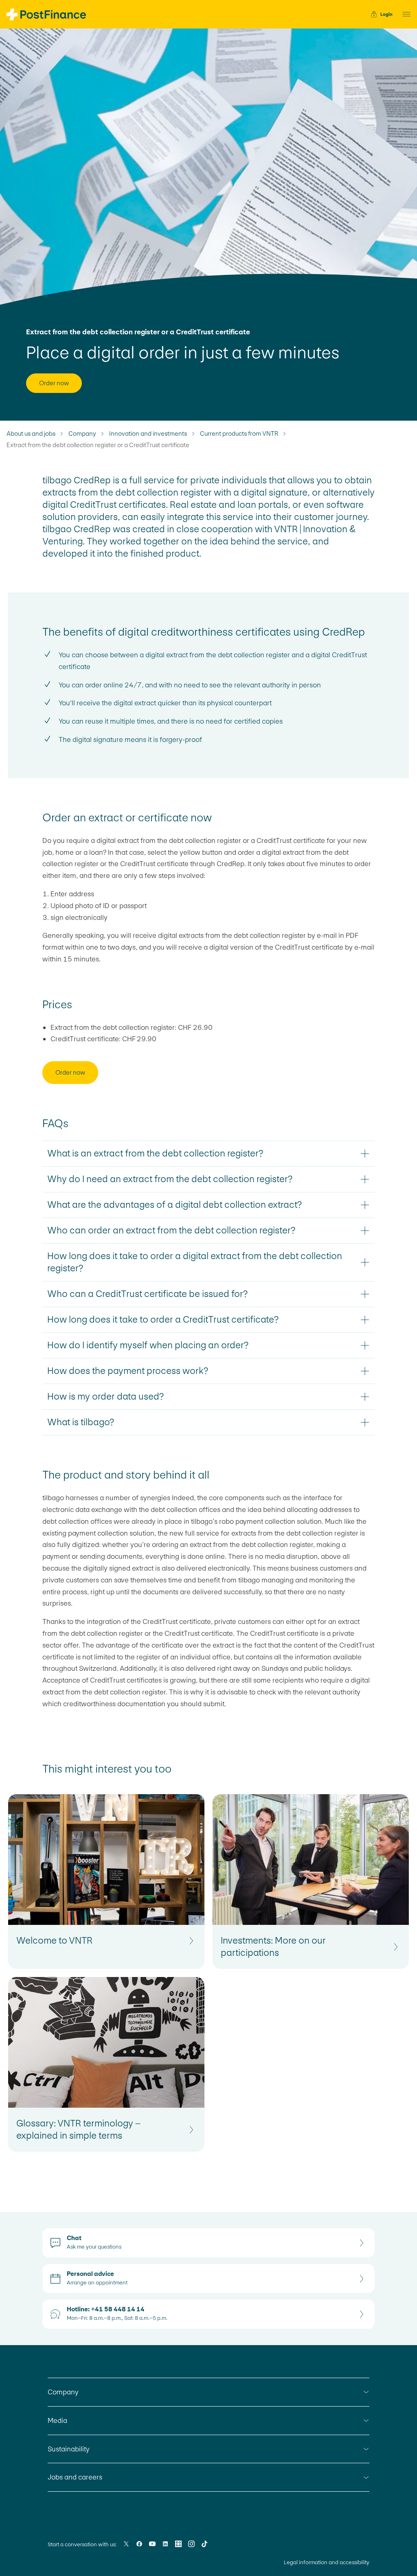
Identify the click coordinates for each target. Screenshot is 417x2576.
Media (57, 2420)
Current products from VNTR (239, 434)
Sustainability (69, 2449)
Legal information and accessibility (327, 2562)
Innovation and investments (148, 434)
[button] (404, 14)
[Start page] (46, 14)
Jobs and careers (75, 2477)
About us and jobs (31, 434)
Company (82, 434)
